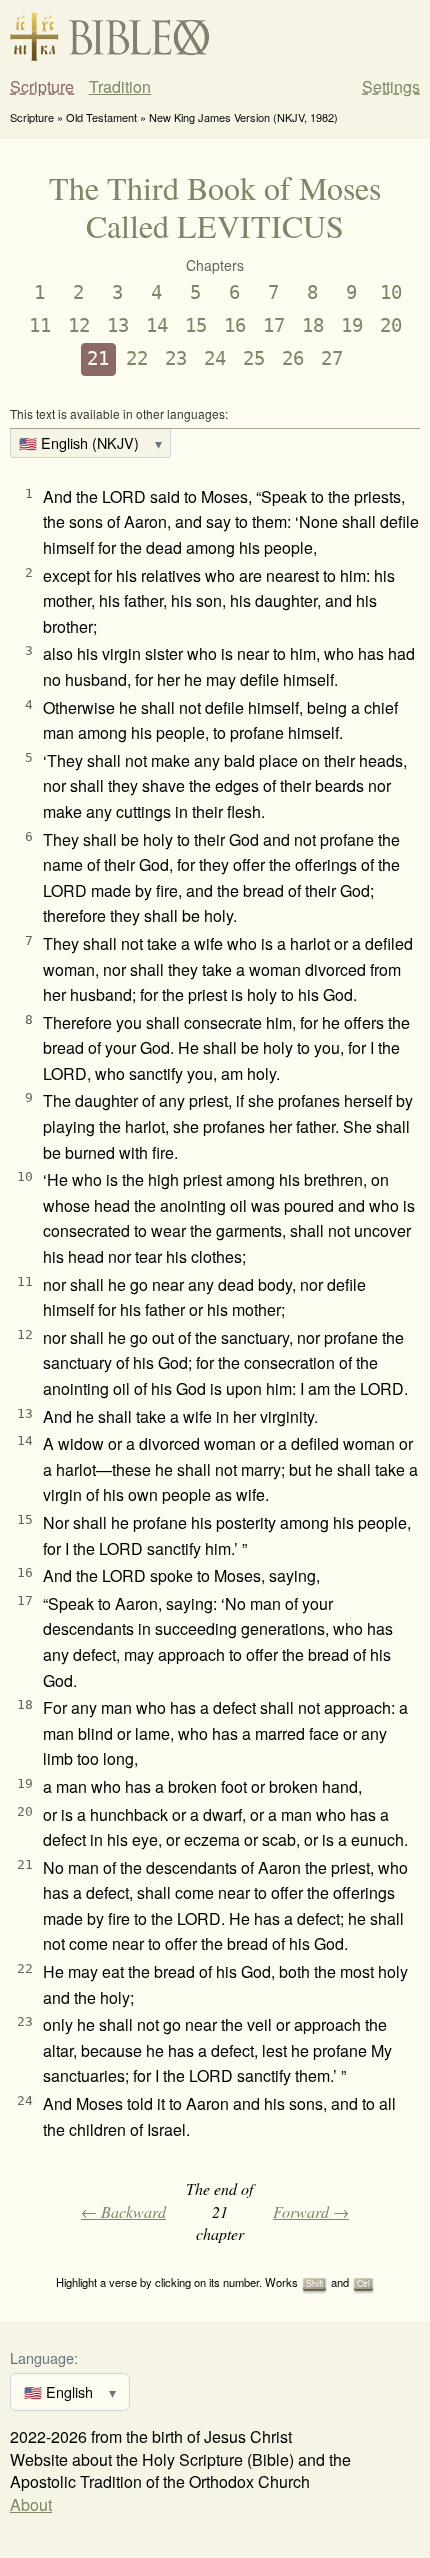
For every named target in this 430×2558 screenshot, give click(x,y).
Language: (44, 2357)
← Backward (123, 2211)
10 (391, 292)
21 (98, 358)
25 (254, 358)
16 (235, 325)
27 (332, 358)
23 (176, 358)
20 (391, 325)
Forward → (311, 2211)
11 (40, 325)
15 (196, 325)
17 (274, 325)
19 (352, 325)
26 (293, 358)
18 (313, 325)
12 (79, 325)
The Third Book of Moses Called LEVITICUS (215, 206)
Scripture (42, 87)
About (31, 2504)
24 (215, 358)
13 (118, 325)
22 (137, 358)
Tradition (120, 87)
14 (157, 325)
